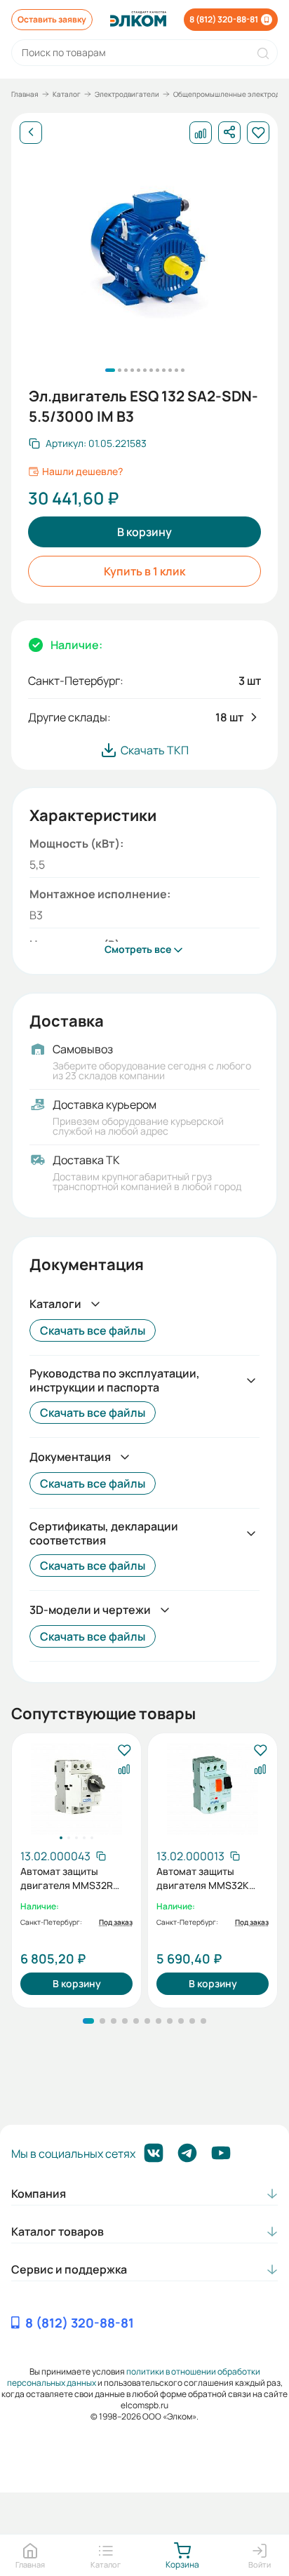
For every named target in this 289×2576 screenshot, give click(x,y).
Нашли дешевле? (82, 472)
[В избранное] (124, 1751)
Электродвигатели (127, 94)
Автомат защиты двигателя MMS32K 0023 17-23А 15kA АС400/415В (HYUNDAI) (211, 1878)
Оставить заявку (52, 19)
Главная (25, 94)
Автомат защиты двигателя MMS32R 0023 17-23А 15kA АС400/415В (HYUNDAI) (75, 1878)
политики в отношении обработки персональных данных (134, 2377)
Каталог (67, 94)
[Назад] (31, 133)
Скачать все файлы (93, 1330)
